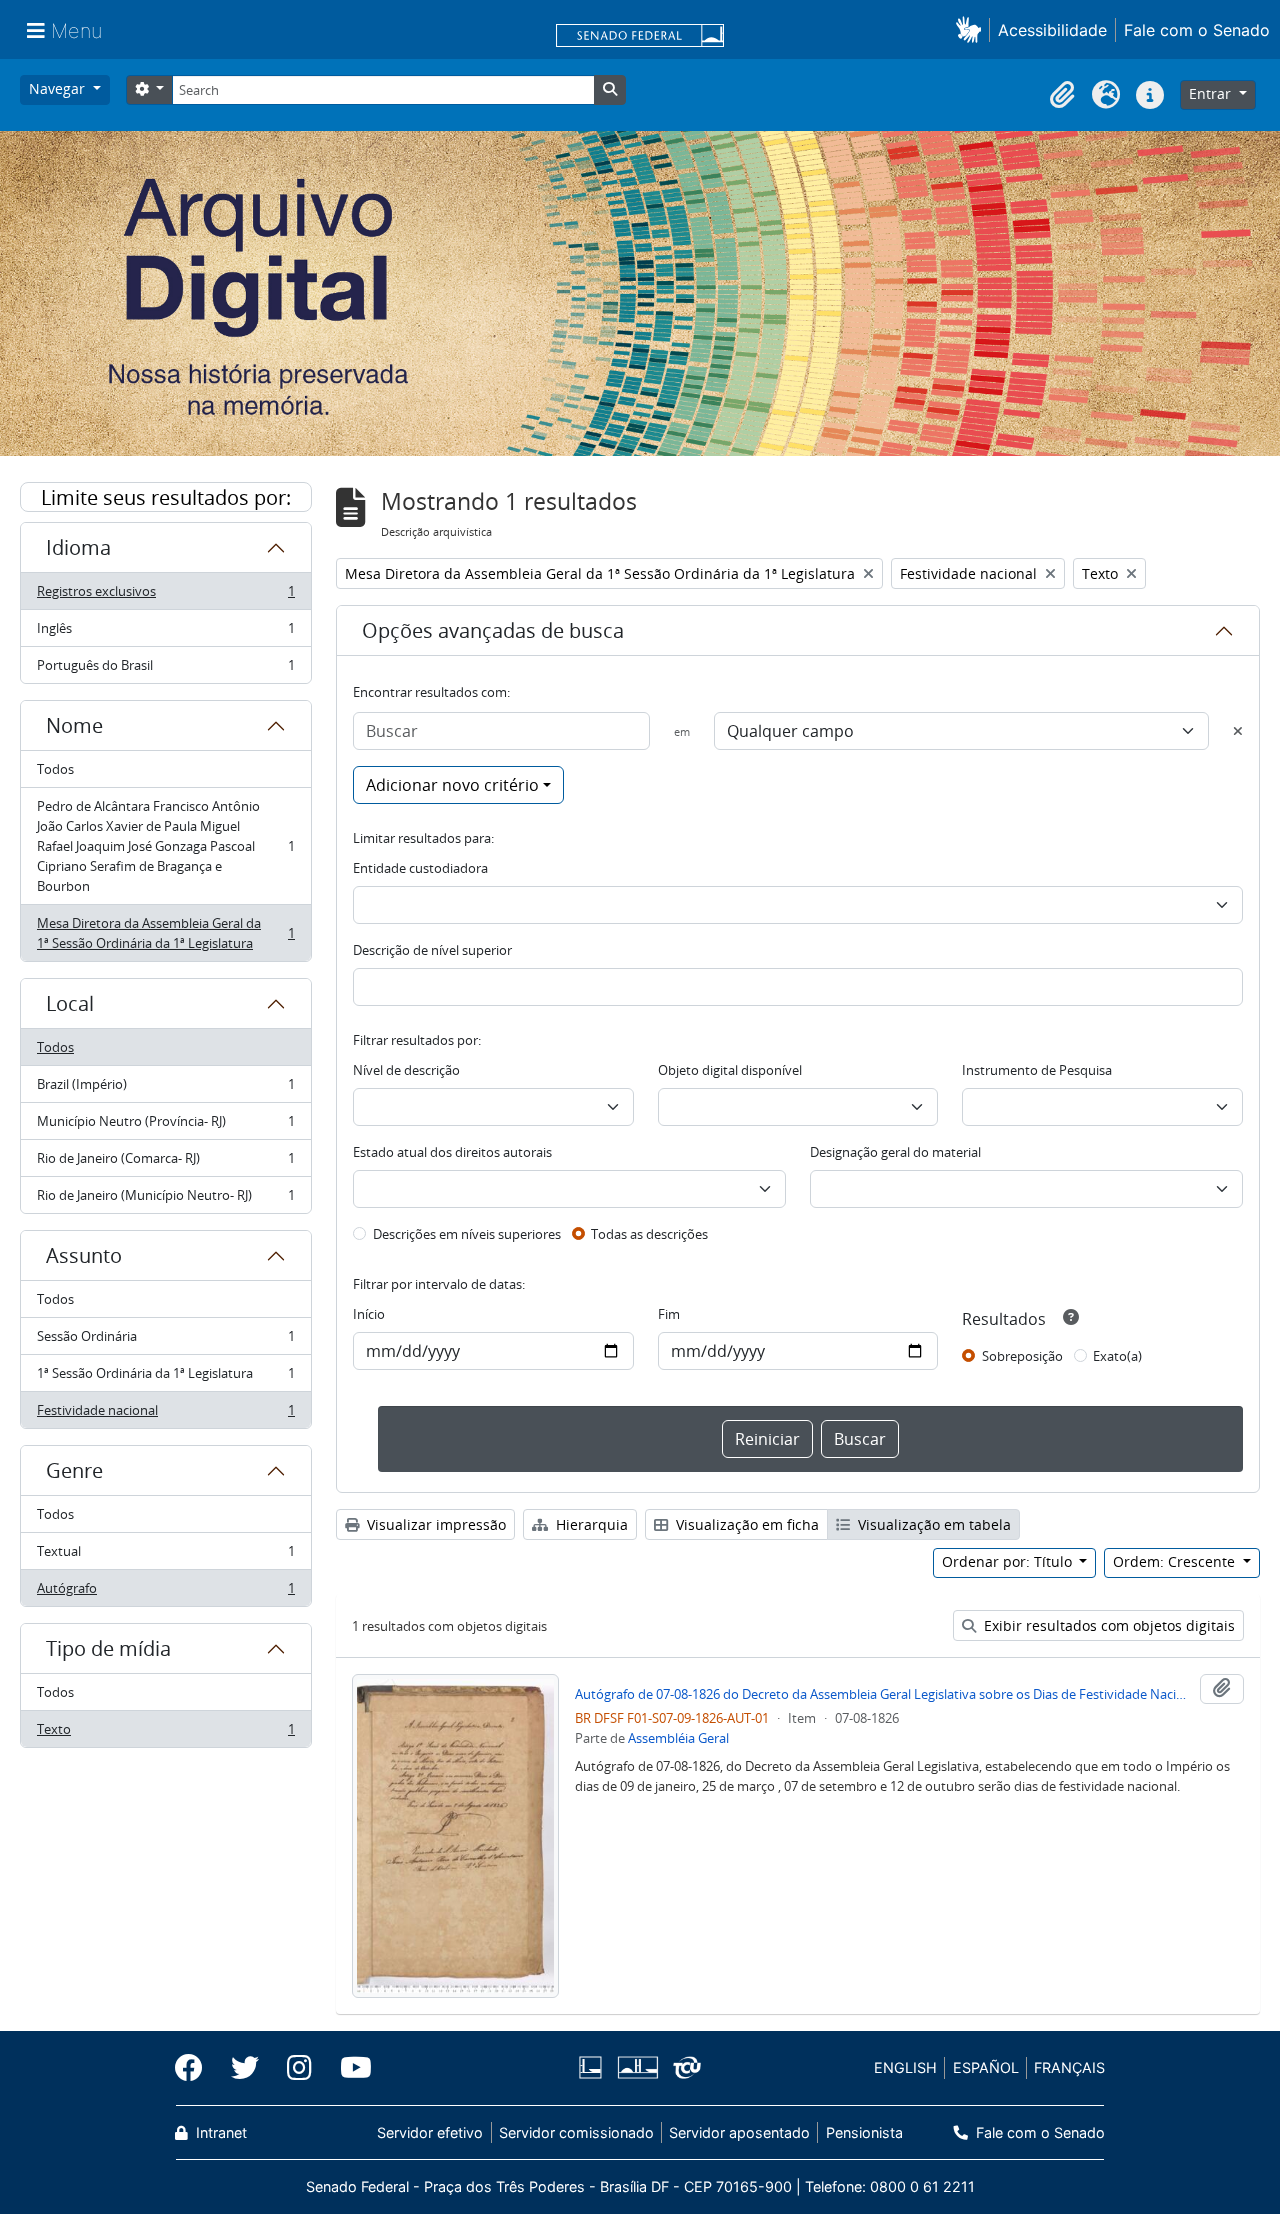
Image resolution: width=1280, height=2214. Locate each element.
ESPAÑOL (986, 2067)
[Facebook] (196, 2068)
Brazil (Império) (165, 1089)
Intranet (219, 2132)
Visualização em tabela (932, 1524)
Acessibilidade (1052, 30)
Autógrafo (165, 1592)
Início (369, 1314)
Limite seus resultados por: (166, 497)
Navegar (59, 88)
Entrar (1212, 93)
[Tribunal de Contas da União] (683, 2067)
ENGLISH (905, 2067)
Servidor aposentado (739, 2132)
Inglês (165, 633)
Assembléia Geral (678, 1738)
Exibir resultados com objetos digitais (1107, 1625)
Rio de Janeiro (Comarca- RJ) (165, 1163)
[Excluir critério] (1238, 731)
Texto (165, 1733)
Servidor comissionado (576, 2132)
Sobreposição (1022, 1356)
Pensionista (864, 2132)
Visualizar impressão (434, 1524)
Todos (55, 769)
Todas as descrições (649, 1234)
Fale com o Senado (1197, 30)
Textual (165, 1556)
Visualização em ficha (745, 1524)
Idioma (78, 547)
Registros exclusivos (165, 596)
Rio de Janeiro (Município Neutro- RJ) (165, 1199)
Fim (669, 1314)
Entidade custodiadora (420, 868)
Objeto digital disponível (730, 1070)
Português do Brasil (165, 669)
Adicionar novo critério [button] (452, 785)
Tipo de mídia (108, 1648)
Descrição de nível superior (432, 950)
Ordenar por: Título (1009, 1561)
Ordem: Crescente (1176, 1561)
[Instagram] (299, 2068)
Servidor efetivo (430, 2132)
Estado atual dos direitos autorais (452, 1152)
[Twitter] (245, 2068)
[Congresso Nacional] (637, 2067)
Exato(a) (1117, 1356)
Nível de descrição (406, 1070)
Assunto (84, 1255)
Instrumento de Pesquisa (1037, 1070)
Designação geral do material (895, 1152)
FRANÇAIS (1069, 2067)
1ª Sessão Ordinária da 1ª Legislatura (165, 1378)
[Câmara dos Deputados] (594, 2067)
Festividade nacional (165, 1414)
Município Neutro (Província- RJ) (165, 1126)
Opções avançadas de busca (493, 630)
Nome (74, 725)
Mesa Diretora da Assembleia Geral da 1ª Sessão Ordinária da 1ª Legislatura (165, 933)
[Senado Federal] (640, 37)
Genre (74, 1470)
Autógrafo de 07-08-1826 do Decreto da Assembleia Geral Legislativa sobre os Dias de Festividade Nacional (883, 1694)
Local (70, 1003)
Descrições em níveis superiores (467, 1234)
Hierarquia (590, 1524)
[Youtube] (349, 2068)
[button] (972, 29)
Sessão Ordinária (165, 1341)
